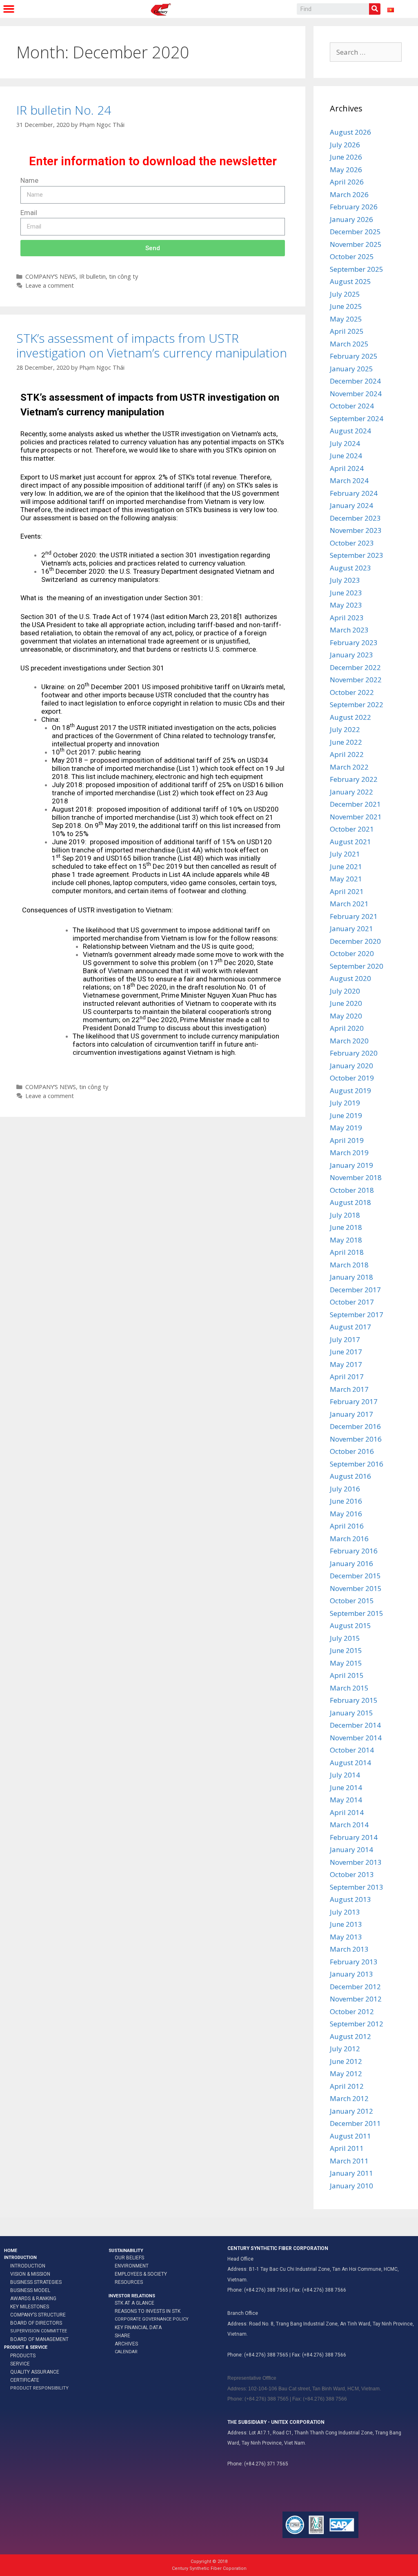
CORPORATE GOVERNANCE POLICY (152, 2319)
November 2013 (356, 1862)
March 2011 (349, 2161)
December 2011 (355, 2123)
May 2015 (346, 1663)
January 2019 (351, 1165)
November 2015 (356, 1588)
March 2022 (349, 767)
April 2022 (347, 754)
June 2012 (346, 2061)
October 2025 (352, 256)
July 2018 (345, 1215)
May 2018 (346, 1240)
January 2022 (351, 792)
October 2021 (352, 829)
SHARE (122, 2336)
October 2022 (352, 692)
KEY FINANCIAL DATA (138, 2327)
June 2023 (346, 593)
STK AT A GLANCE (135, 2303)
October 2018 (352, 1190)
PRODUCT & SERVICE (26, 2347)
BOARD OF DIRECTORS (36, 2323)
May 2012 (346, 2073)
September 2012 (357, 2024)
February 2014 (354, 1837)
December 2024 (355, 381)
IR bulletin (92, 276)
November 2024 (356, 394)
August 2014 (350, 1763)
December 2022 (355, 667)
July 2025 (345, 294)
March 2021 (349, 904)
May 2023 (346, 605)
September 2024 (357, 418)
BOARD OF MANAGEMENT (39, 2339)
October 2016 (352, 1451)
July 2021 (345, 854)
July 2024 (345, 443)
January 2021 (351, 929)
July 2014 (345, 1775)
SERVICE (20, 2364)
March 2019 (349, 1153)
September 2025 (357, 269)
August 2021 (350, 842)
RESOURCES (129, 2282)
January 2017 (351, 1414)
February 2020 (354, 1053)
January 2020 (351, 1066)
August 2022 (350, 717)
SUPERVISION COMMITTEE (39, 2331)
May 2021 (346, 879)
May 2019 (346, 1128)
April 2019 (347, 1140)
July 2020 (345, 991)
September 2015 (357, 1613)
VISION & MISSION (30, 2274)
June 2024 (346, 456)
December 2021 (355, 804)
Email (29, 213)
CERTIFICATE (25, 2380)
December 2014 (355, 1725)
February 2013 (354, 1962)
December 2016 (355, 1426)
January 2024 (351, 505)
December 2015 (355, 1576)
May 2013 (346, 1937)
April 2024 (347, 468)
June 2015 (346, 1650)
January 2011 (351, 2173)
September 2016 (357, 1464)
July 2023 (345, 580)
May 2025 (346, 319)
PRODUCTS (23, 2356)
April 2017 (347, 1377)
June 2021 (346, 866)
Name (29, 180)
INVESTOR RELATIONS (132, 2296)
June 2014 (346, 1787)
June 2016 (346, 1501)
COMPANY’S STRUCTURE (38, 2315)
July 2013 (345, 1912)
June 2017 (346, 1352)
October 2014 (352, 1750)
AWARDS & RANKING (33, 2299)
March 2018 (349, 1265)
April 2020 (347, 1028)
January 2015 (351, 1713)
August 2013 (350, 1899)
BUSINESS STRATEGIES (36, 2282)
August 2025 (350, 281)
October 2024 (352, 406)
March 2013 (349, 1949)
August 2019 (350, 1091)
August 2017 (350, 1327)
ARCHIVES (126, 2344)
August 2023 (350, 568)
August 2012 (350, 2036)
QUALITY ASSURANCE (35, 2372)
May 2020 (346, 1016)
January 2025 (351, 369)
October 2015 (352, 1601)
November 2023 (356, 530)
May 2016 (346, 1514)
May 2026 (346, 170)
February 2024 (354, 493)
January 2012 (351, 2111)
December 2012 (355, 1987)
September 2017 (357, 1315)
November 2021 (356, 817)
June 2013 (346, 1924)
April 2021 (347, 891)
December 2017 (355, 1290)
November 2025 (356, 244)
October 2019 (352, 1078)
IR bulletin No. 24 (64, 110)
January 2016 (351, 1563)
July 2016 (345, 1489)
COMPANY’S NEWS (51, 276)
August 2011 (350, 2136)
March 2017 (349, 1389)
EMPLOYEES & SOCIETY (141, 2274)
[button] (9, 9)
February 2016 (354, 1551)
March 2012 (349, 2098)
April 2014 (347, 1812)
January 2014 (351, 1849)
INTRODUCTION (20, 2258)
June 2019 (346, 1115)
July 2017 (345, 1339)
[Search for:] (366, 52)
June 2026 (346, 157)
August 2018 (350, 1202)
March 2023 (349, 630)
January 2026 (351, 219)
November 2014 (356, 1738)
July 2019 (345, 1103)
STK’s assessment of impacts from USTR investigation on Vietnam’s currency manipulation (152, 345)
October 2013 (352, 1874)
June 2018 (346, 1227)
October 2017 (352, 1302)
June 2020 (346, 1003)
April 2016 (347, 1526)
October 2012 (352, 2011)
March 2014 (349, 1825)
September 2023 (357, 555)
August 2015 (350, 1625)
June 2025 (346, 306)
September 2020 (357, 966)
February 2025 (354, 356)
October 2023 (352, 543)
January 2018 (351, 1277)
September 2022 (357, 704)
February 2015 (354, 1700)
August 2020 (350, 978)
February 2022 (354, 779)
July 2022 (345, 729)
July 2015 (345, 1638)
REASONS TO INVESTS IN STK (148, 2311)
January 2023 (351, 655)
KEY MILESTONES (30, 2307)
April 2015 (347, 1675)
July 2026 (345, 145)
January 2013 (351, 1974)
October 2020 (352, 953)
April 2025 (347, 331)
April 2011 (347, 2148)
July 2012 (345, 2049)
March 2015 (349, 1688)
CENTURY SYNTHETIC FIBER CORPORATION (278, 2248)
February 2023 (354, 642)
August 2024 (350, 431)
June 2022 (346, 742)
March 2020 (349, 1041)
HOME (11, 2251)
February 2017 (354, 1401)
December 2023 (355, 518)
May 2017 (346, 1364)
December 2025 (355, 232)
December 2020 (355, 941)
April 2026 (347, 182)
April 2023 (347, 618)
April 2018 (347, 1252)
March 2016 (349, 1539)
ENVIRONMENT (132, 2266)
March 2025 (349, 344)
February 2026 (354, 207)
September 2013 (357, 1887)
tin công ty (123, 276)
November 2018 (356, 1177)
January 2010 (351, 2186)
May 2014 (346, 1800)
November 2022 (356, 680)
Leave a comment (50, 285)
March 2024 (349, 480)
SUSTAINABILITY (126, 2251)
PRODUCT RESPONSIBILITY (39, 2388)
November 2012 (356, 1999)
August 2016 (350, 1476)
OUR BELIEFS (129, 2258)
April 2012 (347, 2086)
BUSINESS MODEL (30, 2290)
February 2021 (354, 916)
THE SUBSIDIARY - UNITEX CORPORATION (276, 2422)
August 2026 (350, 132)
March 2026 (349, 194)
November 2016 (356, 1439)
